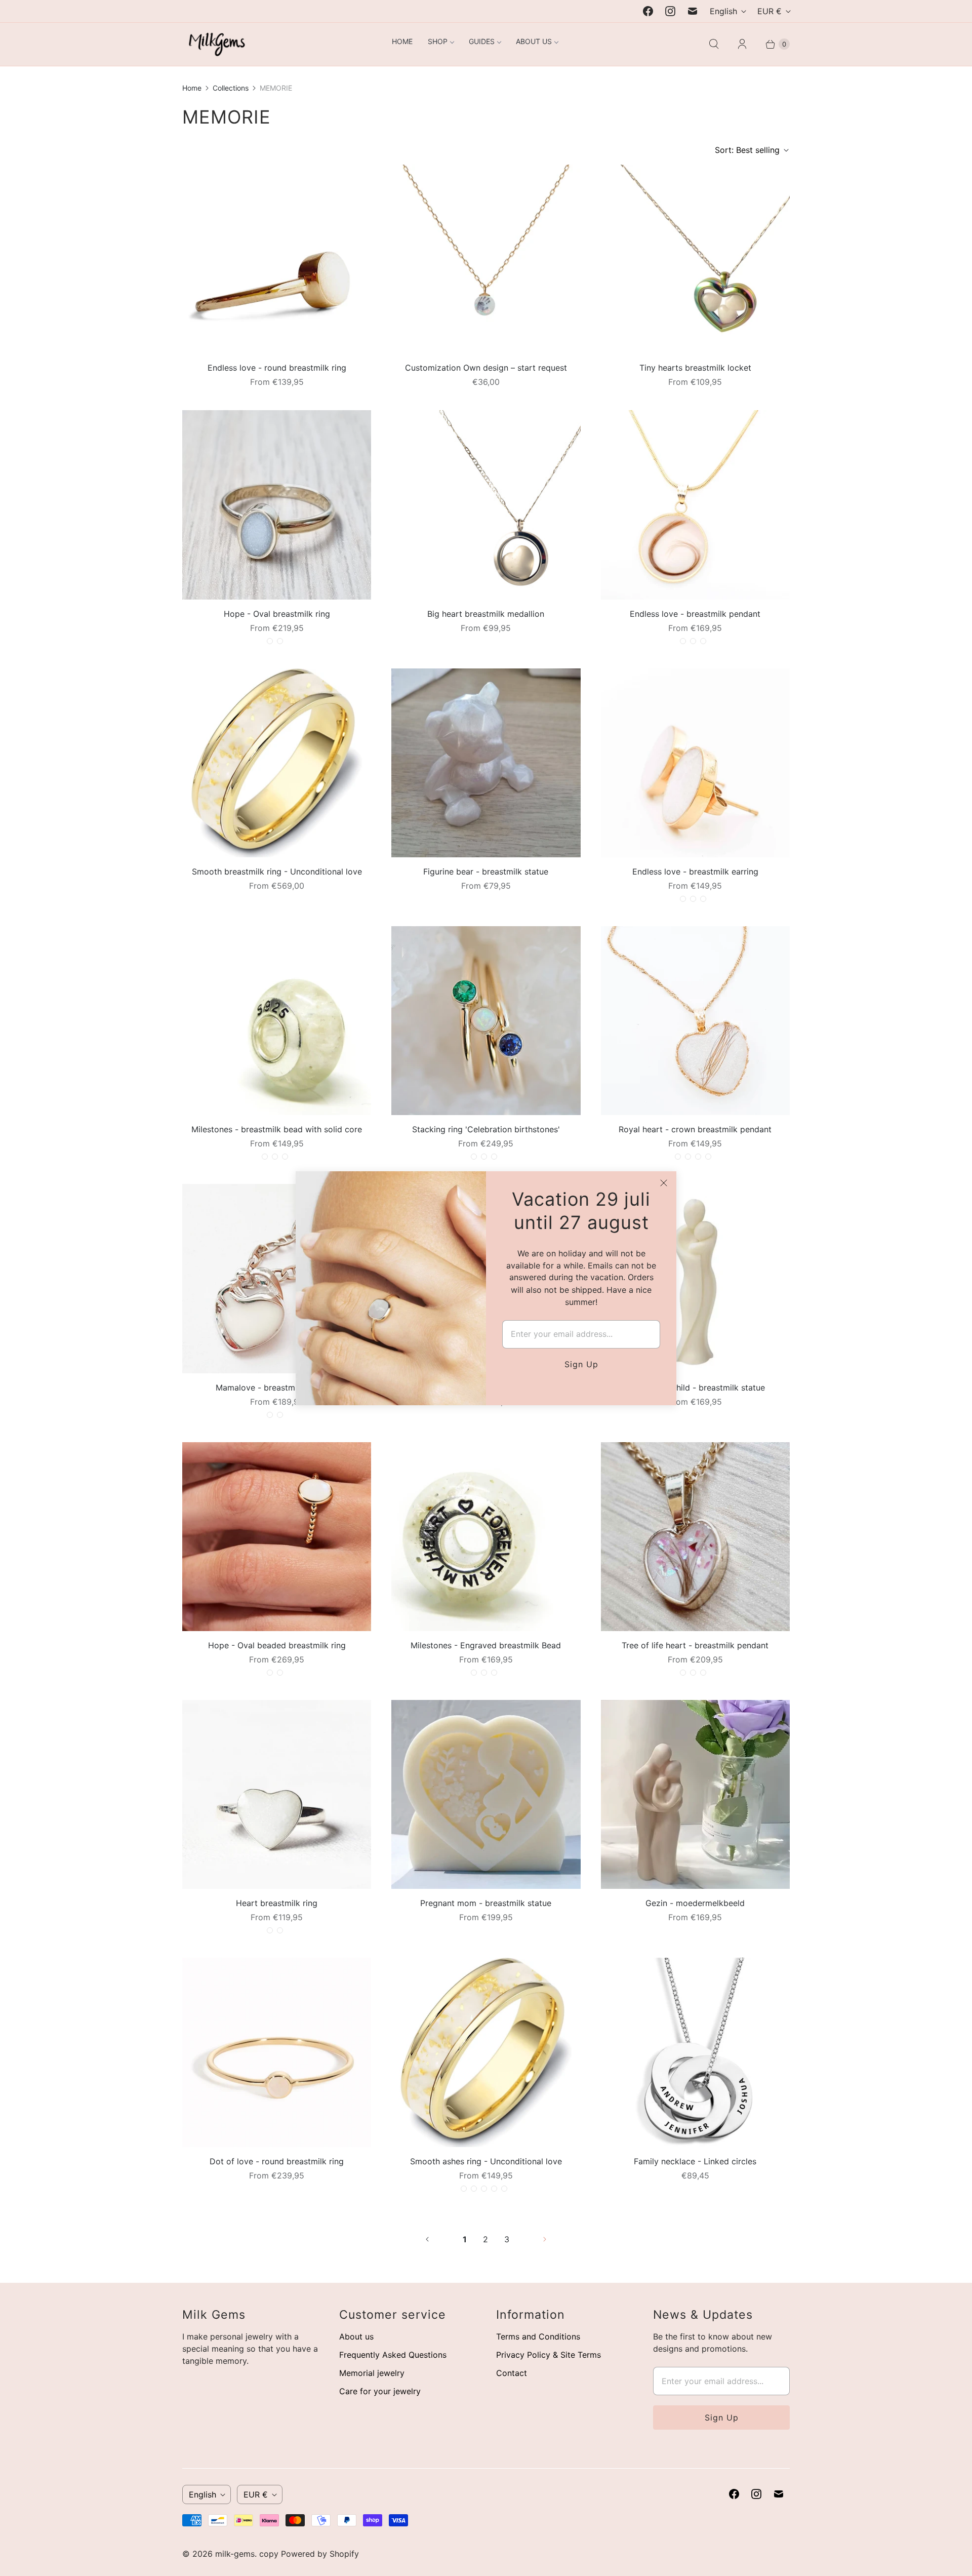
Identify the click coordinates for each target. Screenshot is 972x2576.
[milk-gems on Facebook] (648, 11)
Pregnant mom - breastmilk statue (486, 1903)
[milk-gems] (214, 44)
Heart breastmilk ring (277, 1903)
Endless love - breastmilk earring (695, 871)
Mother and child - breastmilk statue (695, 1388)
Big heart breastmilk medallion (486, 614)
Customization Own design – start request (486, 368)
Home (192, 88)
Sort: (747, 150)
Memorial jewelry (372, 2373)
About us (356, 2336)
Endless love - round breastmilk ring (277, 368)
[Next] (545, 2239)
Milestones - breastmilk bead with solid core (277, 1129)
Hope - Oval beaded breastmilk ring (277, 1645)
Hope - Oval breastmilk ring (277, 614)
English (723, 11)
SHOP (438, 41)
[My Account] (742, 44)
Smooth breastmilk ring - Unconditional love (277, 871)
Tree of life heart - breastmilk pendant (695, 1645)
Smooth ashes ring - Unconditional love (486, 2161)
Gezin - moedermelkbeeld (695, 1903)
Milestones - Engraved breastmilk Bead (486, 1645)
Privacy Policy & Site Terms (549, 2355)
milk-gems (235, 2554)
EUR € (769, 11)
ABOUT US (534, 41)
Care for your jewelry (380, 2391)
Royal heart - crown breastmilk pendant (695, 1129)
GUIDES (482, 41)
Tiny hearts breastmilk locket (695, 368)
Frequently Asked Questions (393, 2355)
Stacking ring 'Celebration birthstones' (486, 1129)
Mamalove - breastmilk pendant (277, 1388)
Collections (231, 88)
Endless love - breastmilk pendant (695, 614)
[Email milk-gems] (693, 11)
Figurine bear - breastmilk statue (486, 871)
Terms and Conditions (538, 2336)
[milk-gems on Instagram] (670, 11)
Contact (512, 2373)
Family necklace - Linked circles (695, 2161)
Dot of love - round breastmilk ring (277, 2161)
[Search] (714, 44)
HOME (402, 41)
